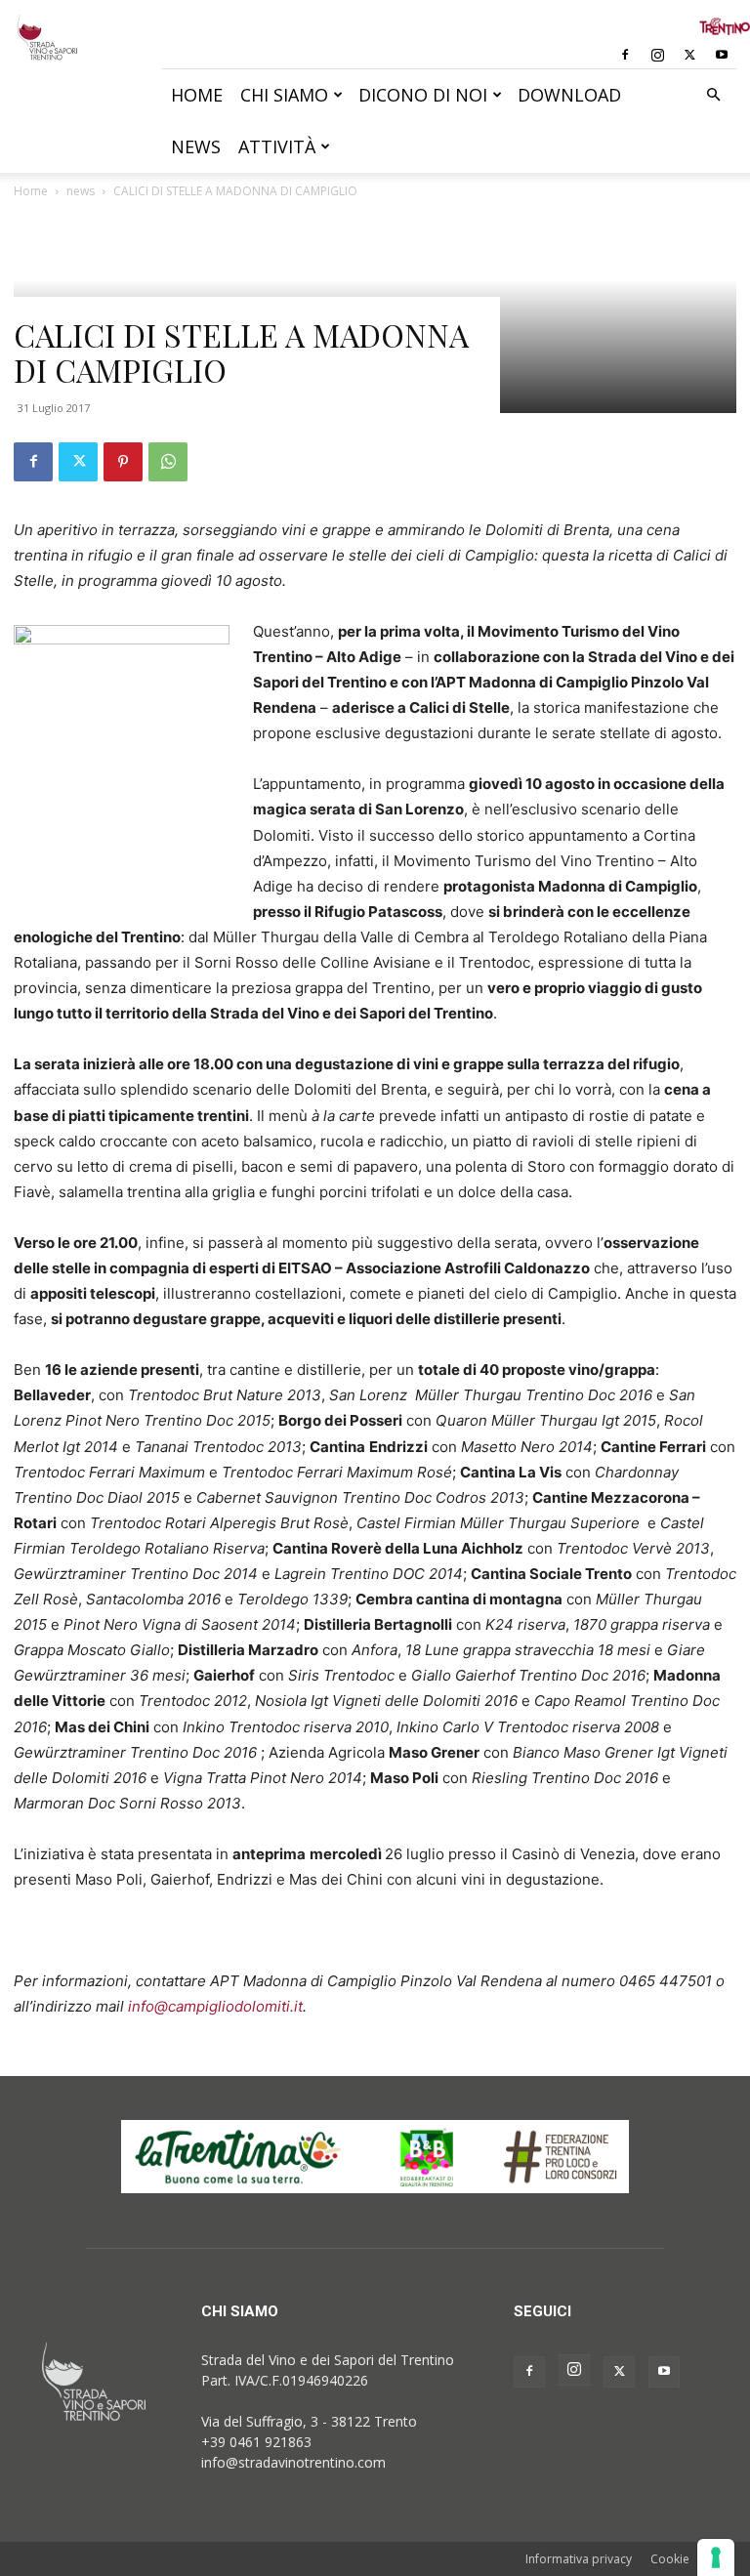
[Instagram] (657, 55)
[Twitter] (689, 55)
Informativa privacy (579, 2559)
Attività (277, 146)
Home (197, 95)
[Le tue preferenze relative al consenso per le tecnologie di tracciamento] (716, 2557)
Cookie (670, 2559)
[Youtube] (722, 55)
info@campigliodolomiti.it (215, 2006)
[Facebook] (625, 55)
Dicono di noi (423, 95)
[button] (713, 95)
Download (569, 95)
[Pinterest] (123, 462)
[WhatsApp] (168, 462)
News (196, 146)
